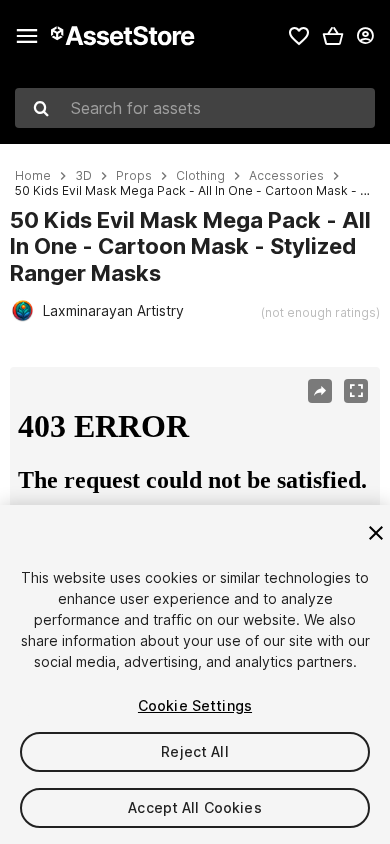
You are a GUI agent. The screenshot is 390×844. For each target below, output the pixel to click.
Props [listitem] (134, 176)
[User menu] (365, 36)
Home (33, 176)
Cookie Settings (195, 705)
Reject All (194, 751)
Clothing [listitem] (200, 176)
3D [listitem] (83, 176)
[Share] (320, 391)
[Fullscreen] (356, 391)
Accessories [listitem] (286, 176)
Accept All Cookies (195, 807)
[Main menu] (27, 36)
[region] (194, 491)
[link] (299, 36)
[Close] (376, 533)
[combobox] (195, 108)
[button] (333, 36)
